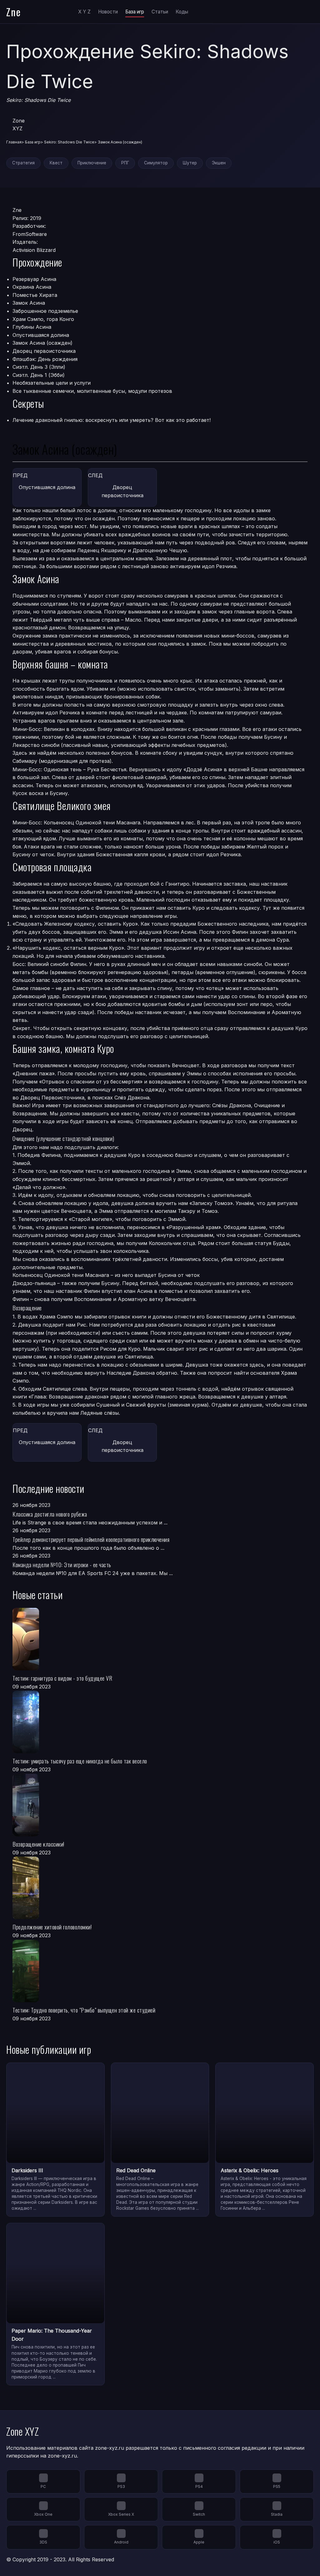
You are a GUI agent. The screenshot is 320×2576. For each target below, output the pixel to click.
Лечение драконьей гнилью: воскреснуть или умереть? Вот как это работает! (112, 420)
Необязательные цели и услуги (52, 383)
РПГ (125, 163)
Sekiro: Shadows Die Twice (69, 142)
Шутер (190, 163)
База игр (135, 12)
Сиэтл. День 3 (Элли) (39, 367)
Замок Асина (29, 303)
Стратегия (23, 163)
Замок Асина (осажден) (42, 343)
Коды (182, 12)
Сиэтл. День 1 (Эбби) (39, 375)
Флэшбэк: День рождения (45, 359)
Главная (14, 142)
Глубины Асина (32, 327)
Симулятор (156, 163)
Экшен (219, 163)
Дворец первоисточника (44, 351)
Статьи (160, 12)
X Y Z (84, 12)
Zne (14, 12)
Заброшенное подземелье (45, 311)
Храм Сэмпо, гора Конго (43, 319)
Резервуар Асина (34, 279)
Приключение (92, 163)
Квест (56, 163)
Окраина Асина (32, 287)
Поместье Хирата (35, 295)
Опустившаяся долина (41, 335)
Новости (108, 12)
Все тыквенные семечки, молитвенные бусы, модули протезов (92, 391)
